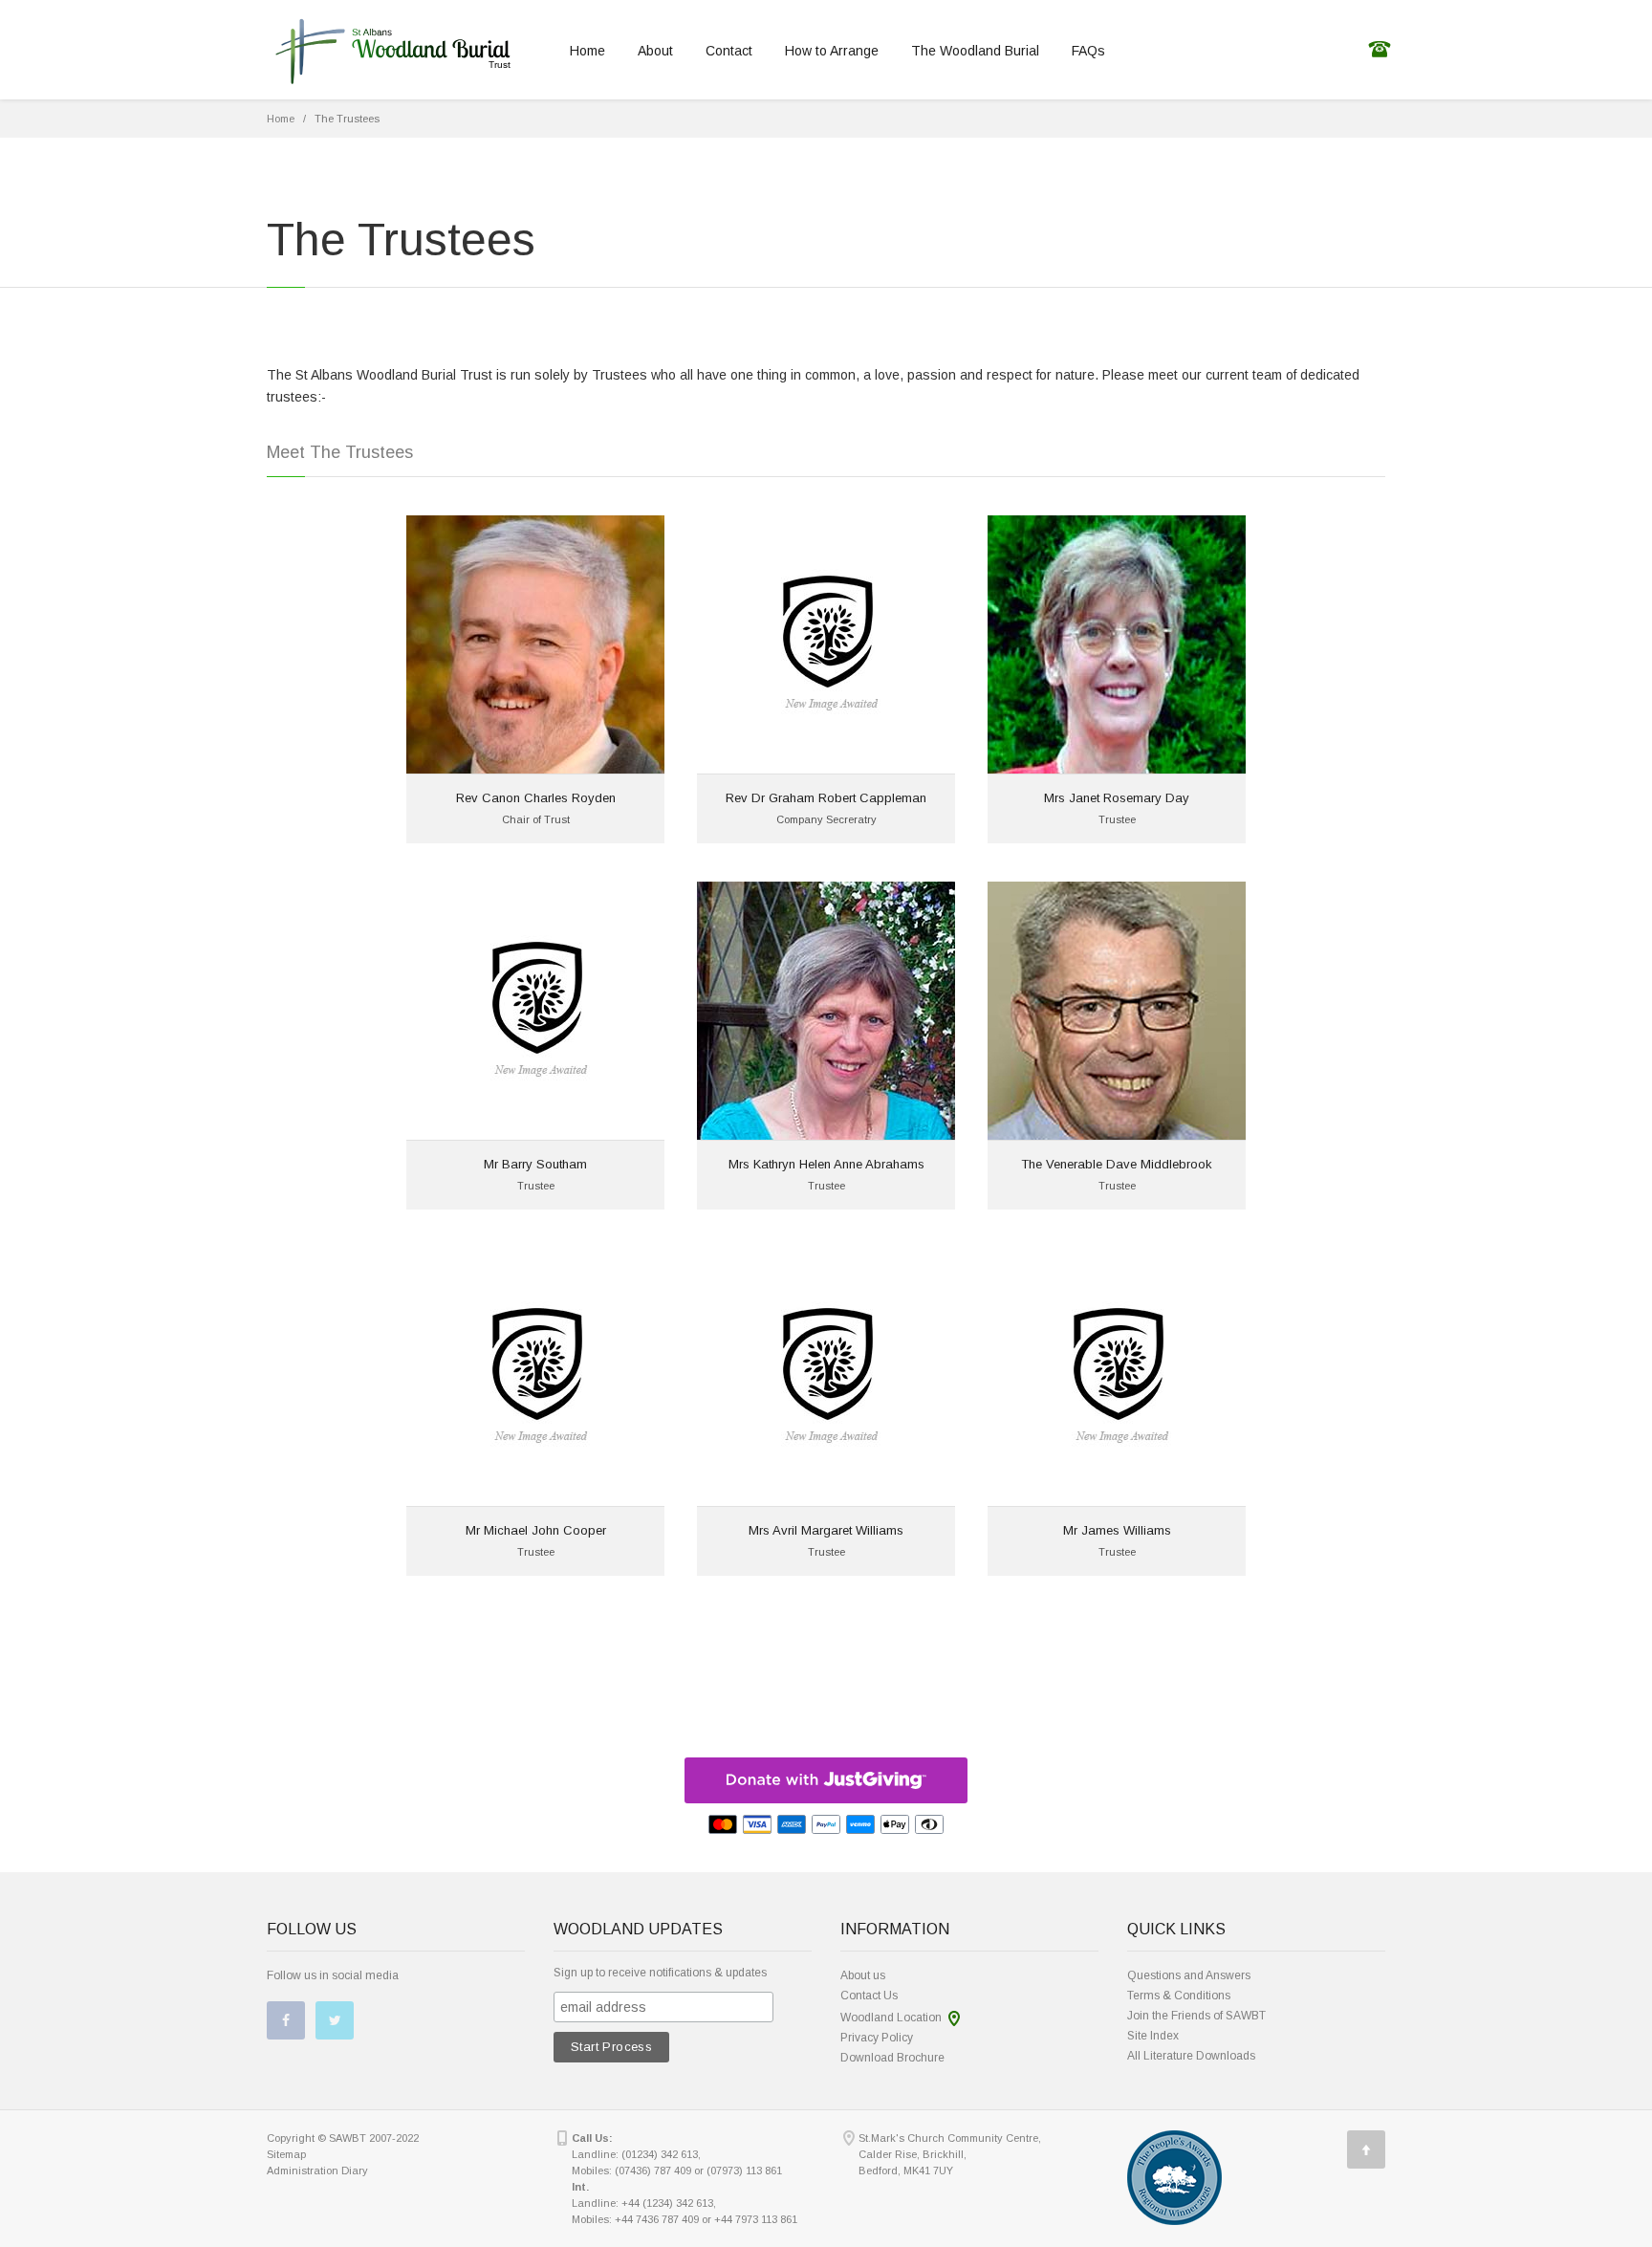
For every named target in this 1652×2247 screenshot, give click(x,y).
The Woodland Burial (975, 51)
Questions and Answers (1189, 1975)
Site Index (1153, 2036)
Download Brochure (892, 2058)
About (655, 51)
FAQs (1088, 51)
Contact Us (869, 1996)
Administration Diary (317, 2171)
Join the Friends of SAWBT (1196, 2016)
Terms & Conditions (1179, 1996)
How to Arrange (832, 51)
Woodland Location (891, 2018)
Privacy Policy (877, 2038)
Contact (729, 51)
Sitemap (286, 2154)
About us (863, 1975)
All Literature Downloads (1191, 2056)
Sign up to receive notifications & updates (660, 1973)
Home (587, 51)
